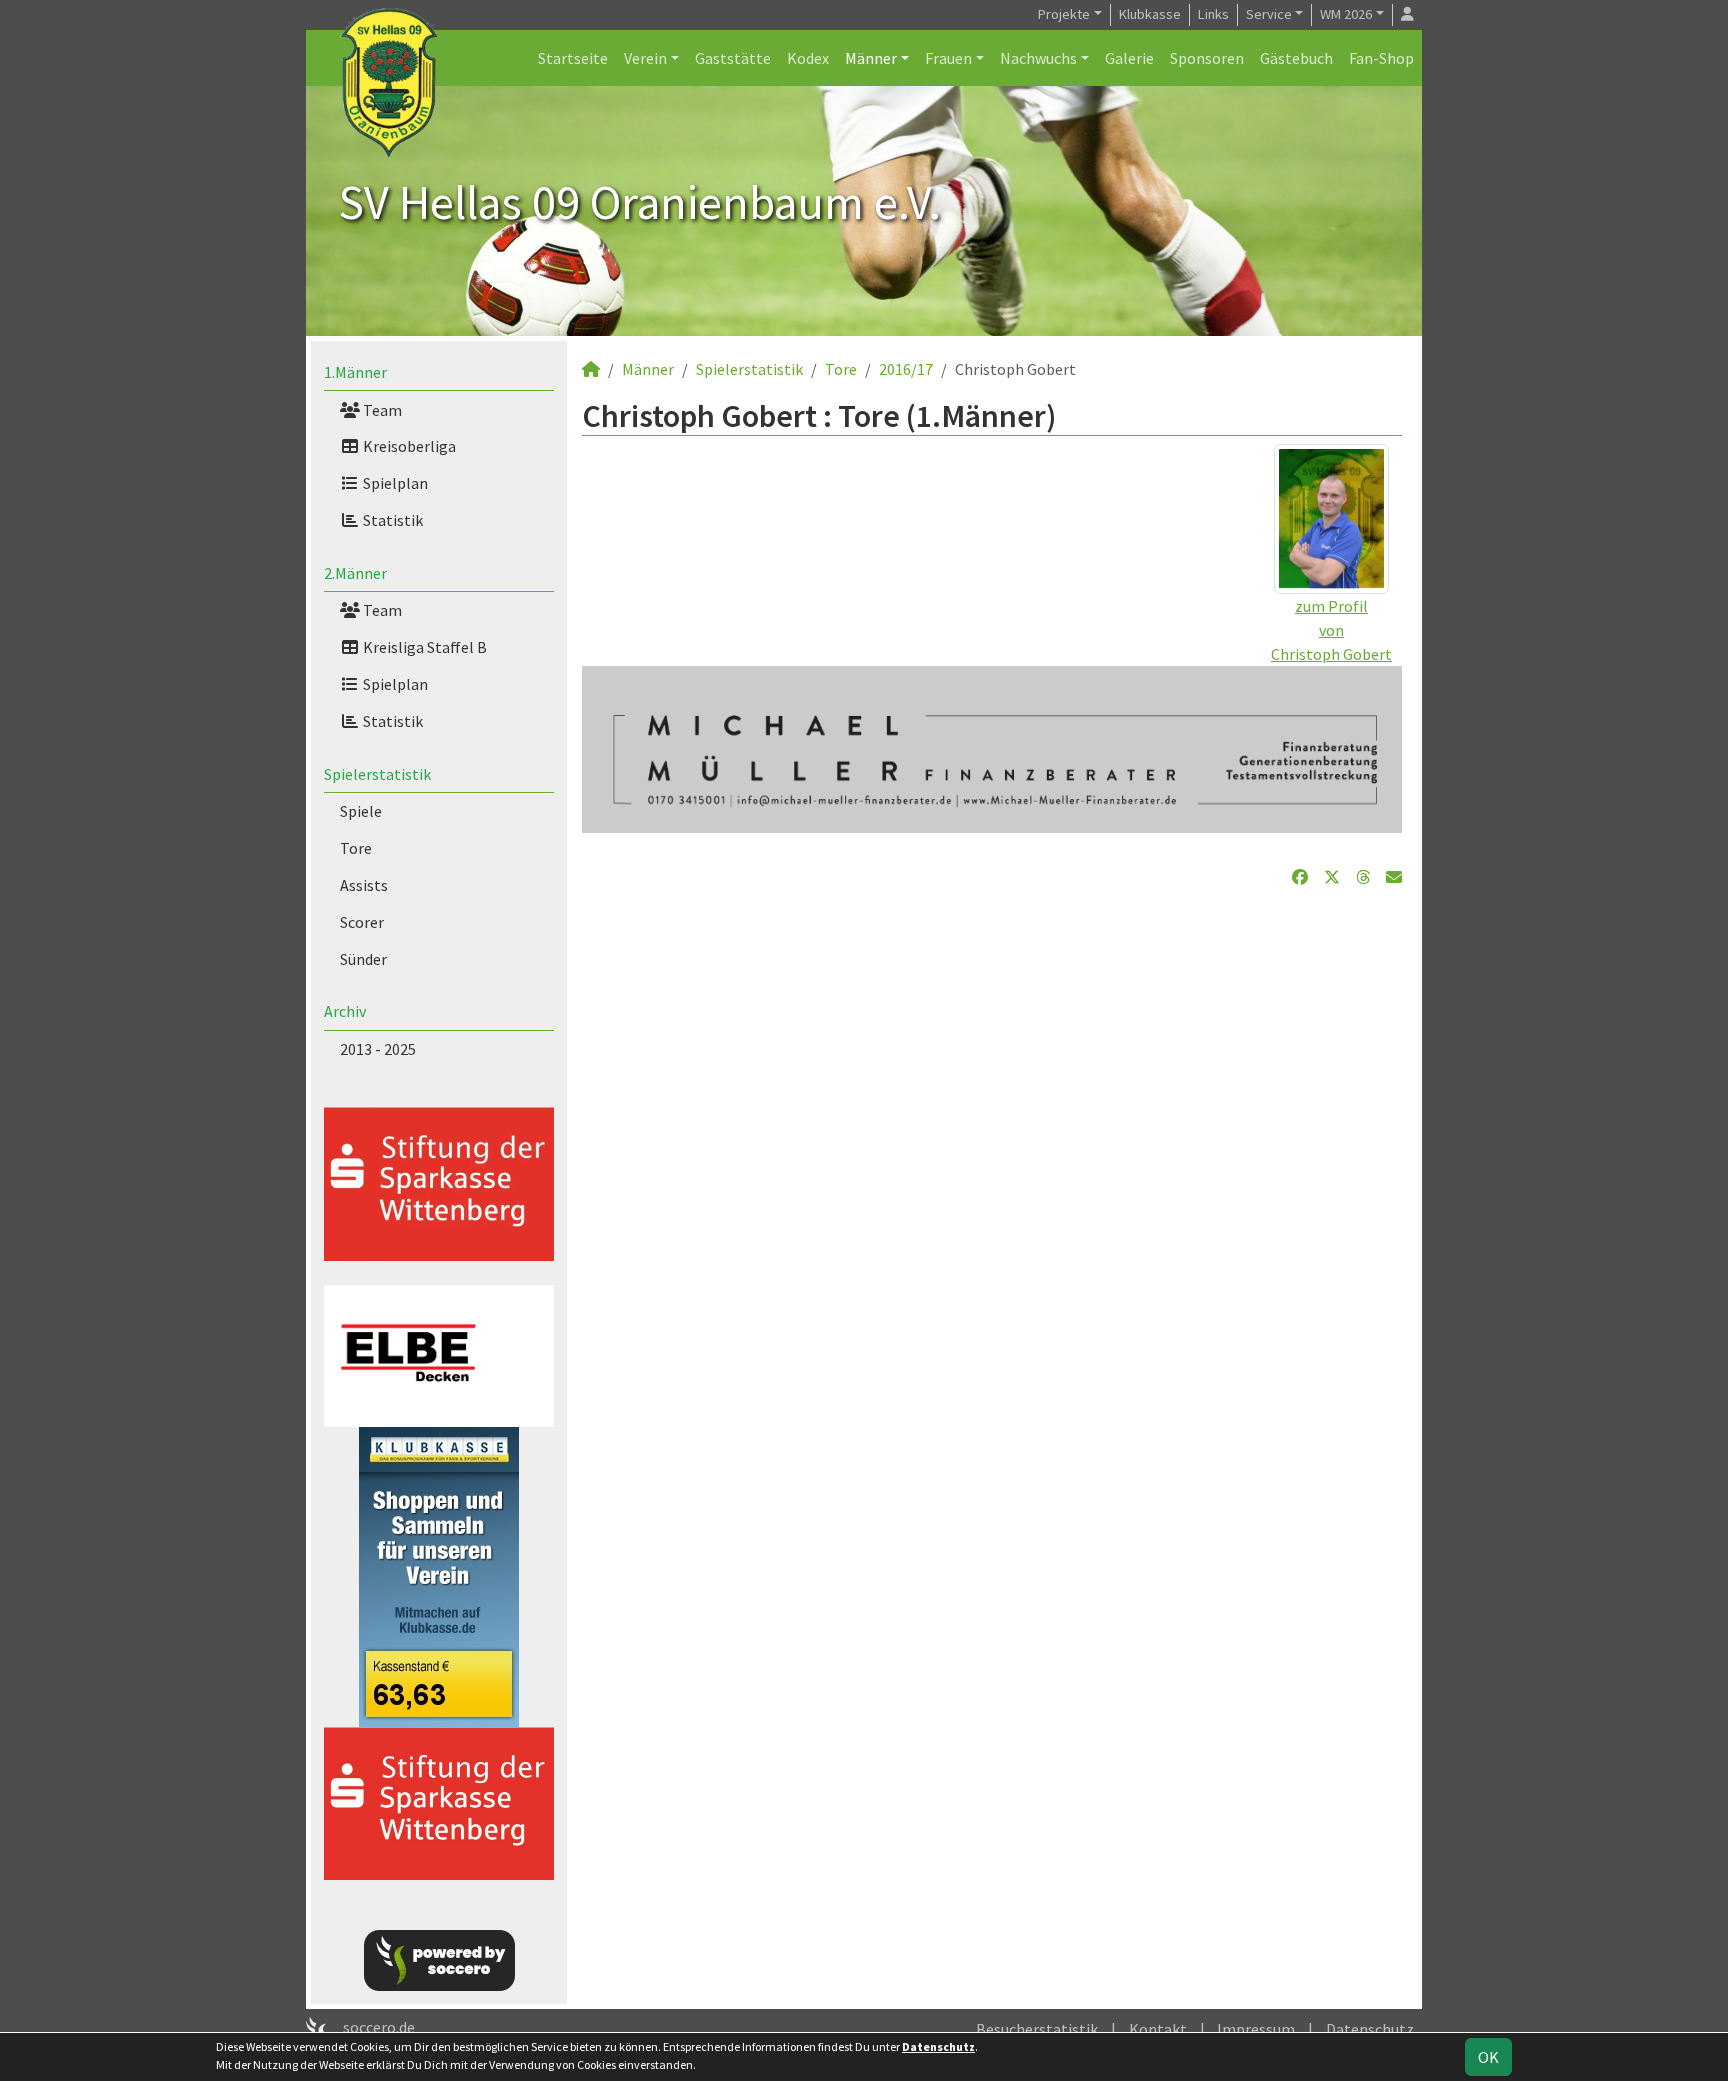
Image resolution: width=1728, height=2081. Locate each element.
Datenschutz (1370, 2029)
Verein (645, 58)
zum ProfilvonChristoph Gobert (1331, 630)
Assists (364, 885)
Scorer (362, 922)
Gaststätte (733, 58)
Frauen (948, 58)
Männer (871, 58)
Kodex (808, 58)
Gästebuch (1296, 58)
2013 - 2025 (378, 1049)
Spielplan (394, 483)
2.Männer (355, 573)
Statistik (391, 520)
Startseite (573, 58)
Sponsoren (1207, 58)
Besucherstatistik (1037, 2029)
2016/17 (906, 369)
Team (381, 410)
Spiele (361, 811)
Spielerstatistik (377, 774)
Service (1269, 14)
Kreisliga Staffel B (423, 647)
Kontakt (1158, 2029)
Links (1213, 14)
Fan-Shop (1381, 58)
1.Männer (355, 372)
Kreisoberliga (408, 446)
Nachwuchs (1038, 58)
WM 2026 (1346, 14)
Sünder (363, 959)
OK (1488, 2057)
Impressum (1256, 2029)
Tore (356, 848)
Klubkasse (1150, 14)
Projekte (1064, 14)
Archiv (345, 1011)
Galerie (1129, 58)
